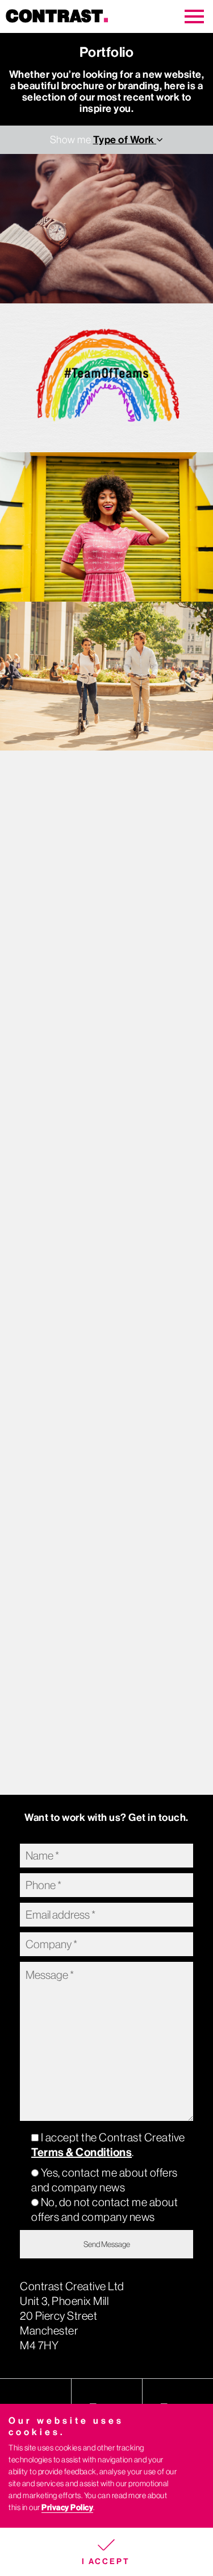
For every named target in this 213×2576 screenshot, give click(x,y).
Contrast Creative (71, 16)
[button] (106, 2552)
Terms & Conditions (82, 2152)
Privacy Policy (67, 2508)
